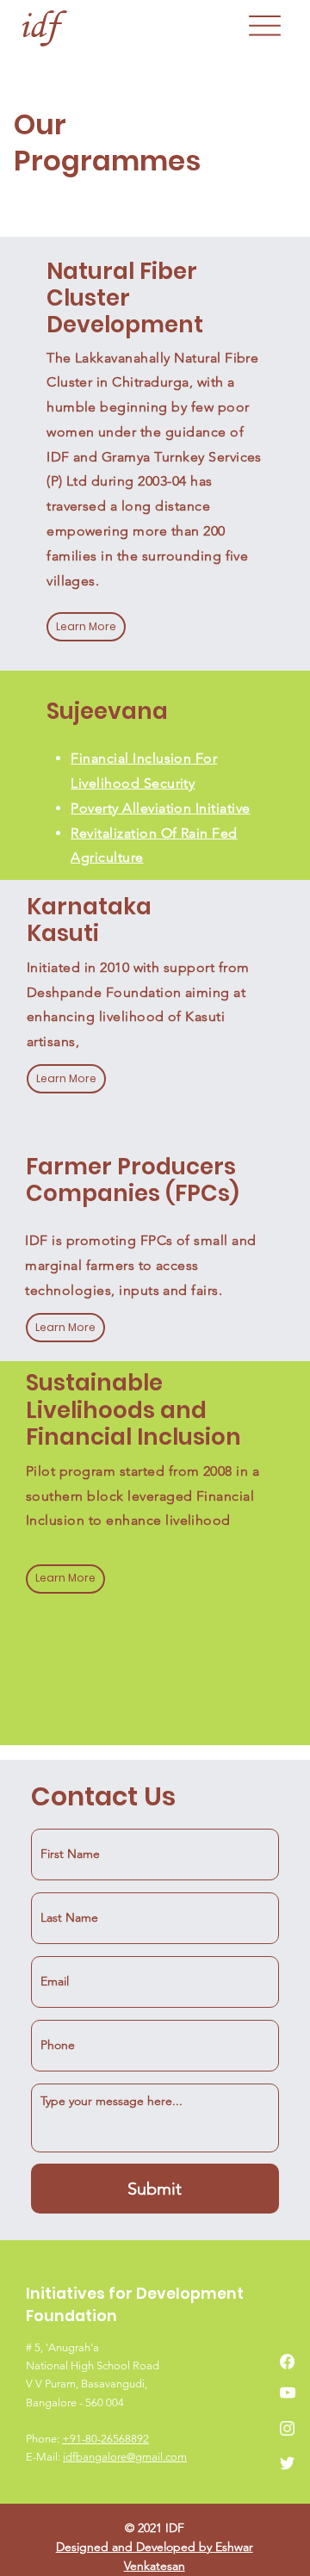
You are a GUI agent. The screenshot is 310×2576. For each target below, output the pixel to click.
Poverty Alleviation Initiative (160, 808)
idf (38, 25)
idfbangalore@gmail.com (125, 2457)
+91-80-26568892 (105, 2439)
